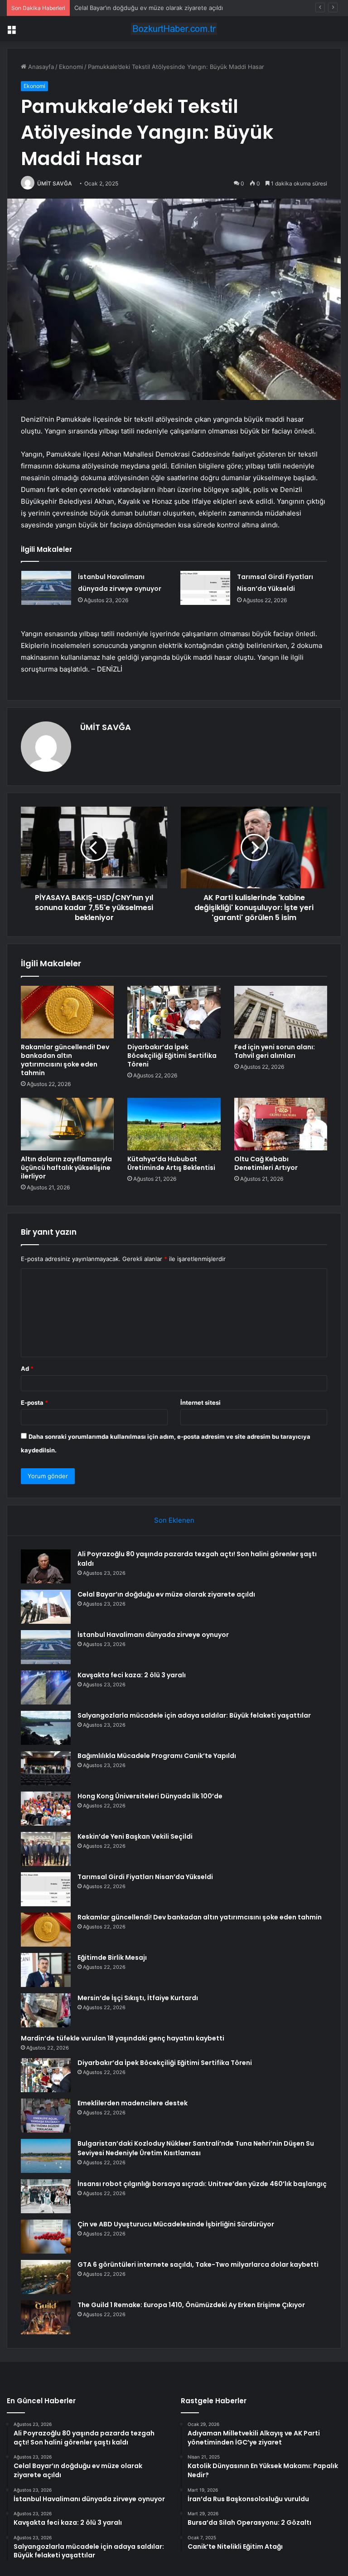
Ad (27, 1368)
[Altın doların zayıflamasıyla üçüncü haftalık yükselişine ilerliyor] (67, 1124)
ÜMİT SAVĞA (55, 183)
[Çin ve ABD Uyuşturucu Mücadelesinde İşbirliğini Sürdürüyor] (46, 2237)
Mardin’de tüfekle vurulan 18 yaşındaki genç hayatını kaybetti (123, 2038)
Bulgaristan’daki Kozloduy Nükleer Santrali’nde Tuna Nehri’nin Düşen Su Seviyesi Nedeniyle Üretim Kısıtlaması (196, 2148)
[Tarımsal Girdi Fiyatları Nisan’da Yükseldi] (205, 588)
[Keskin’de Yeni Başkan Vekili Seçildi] (46, 1849)
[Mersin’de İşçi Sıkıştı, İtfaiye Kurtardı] (46, 2010)
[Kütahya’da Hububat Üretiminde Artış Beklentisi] (174, 1124)
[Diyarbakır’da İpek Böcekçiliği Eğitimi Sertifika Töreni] (174, 1012)
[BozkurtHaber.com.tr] (174, 29)
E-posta (34, 1402)
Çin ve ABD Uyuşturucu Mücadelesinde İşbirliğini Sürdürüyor (176, 2224)
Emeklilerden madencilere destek (133, 2103)
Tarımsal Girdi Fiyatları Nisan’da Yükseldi (145, 1877)
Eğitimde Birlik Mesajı (112, 1958)
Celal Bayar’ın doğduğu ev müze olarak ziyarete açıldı (166, 1594)
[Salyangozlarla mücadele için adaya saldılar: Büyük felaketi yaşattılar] (46, 1728)
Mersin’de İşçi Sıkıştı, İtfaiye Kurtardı (138, 1998)
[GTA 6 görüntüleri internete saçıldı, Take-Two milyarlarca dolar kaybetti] (46, 2277)
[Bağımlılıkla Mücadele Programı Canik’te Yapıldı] (46, 1768)
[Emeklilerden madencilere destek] (46, 2116)
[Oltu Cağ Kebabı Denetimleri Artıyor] (281, 1124)
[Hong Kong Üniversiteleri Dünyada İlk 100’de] (46, 1809)
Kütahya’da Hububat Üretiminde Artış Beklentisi (171, 1163)
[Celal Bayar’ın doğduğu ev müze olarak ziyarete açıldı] (46, 1607)
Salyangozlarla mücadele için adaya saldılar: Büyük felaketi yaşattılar (194, 1715)
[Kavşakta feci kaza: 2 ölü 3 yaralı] (46, 1687)
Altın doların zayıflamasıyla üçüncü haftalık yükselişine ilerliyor (66, 1168)
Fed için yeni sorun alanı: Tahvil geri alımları (275, 1051)
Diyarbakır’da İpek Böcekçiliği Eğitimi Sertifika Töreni (172, 1056)
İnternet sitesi (201, 1402)
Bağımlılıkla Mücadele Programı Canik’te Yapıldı (157, 1756)
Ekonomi (71, 67)
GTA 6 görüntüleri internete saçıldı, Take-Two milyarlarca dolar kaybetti (198, 2264)
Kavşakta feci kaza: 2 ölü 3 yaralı (132, 1675)
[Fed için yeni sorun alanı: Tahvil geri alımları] (281, 1012)
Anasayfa (40, 67)
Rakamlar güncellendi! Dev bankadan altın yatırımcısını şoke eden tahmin (65, 1060)
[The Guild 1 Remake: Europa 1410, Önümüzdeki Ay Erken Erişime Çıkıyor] (46, 2317)
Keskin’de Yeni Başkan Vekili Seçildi (135, 1836)
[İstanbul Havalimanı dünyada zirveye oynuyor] (46, 588)
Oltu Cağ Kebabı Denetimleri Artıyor (266, 1163)
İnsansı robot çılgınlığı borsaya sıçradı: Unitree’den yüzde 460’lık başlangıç (202, 2184)
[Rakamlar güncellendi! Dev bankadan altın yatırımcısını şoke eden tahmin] (67, 1012)
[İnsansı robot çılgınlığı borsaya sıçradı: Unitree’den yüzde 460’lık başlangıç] (46, 2196)
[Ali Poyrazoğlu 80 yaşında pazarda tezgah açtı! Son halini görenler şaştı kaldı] (46, 1566)
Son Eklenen (174, 1520)
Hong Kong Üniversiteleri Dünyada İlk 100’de (150, 1796)
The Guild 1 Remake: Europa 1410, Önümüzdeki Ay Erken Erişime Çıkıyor (191, 2305)
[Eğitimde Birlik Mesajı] (46, 1970)
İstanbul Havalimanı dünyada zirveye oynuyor (138, 8)
